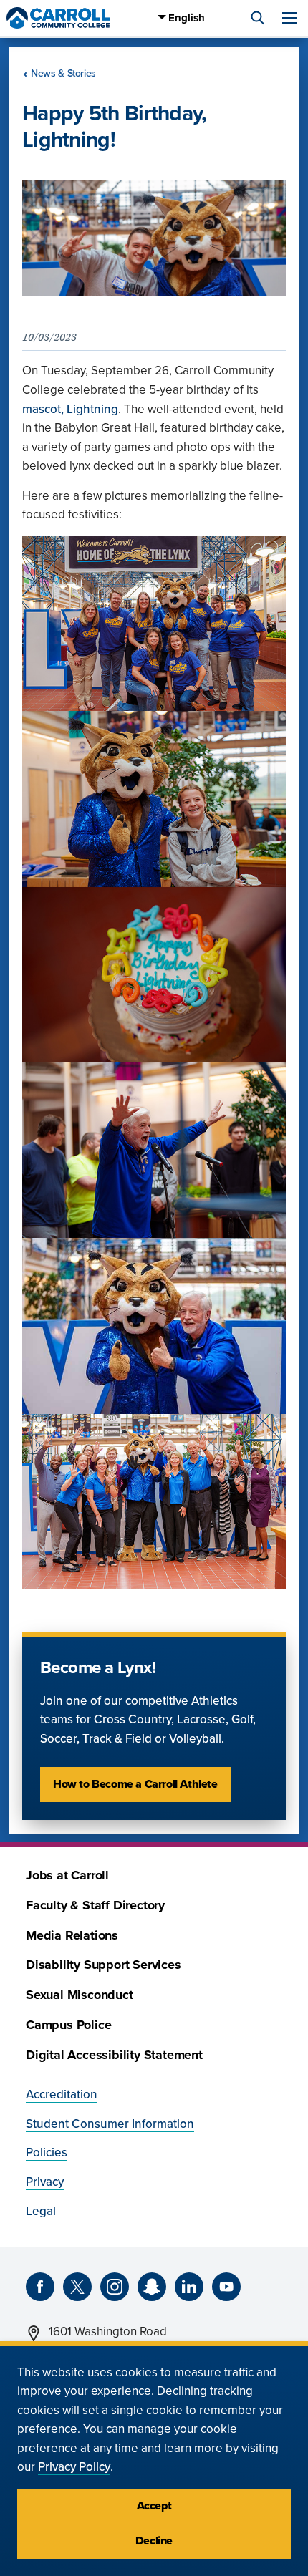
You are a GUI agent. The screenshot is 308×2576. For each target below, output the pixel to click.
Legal (41, 2211)
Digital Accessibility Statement (114, 2055)
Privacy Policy (74, 2467)
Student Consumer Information (110, 2124)
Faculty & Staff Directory (95, 1906)
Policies (47, 2153)
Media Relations (72, 1936)
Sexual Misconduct (80, 1995)
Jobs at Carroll (67, 1875)
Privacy (45, 2182)
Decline (154, 2541)
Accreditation (62, 2095)
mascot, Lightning (70, 409)
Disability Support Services (104, 1965)
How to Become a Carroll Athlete (135, 1784)
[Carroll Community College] (58, 18)
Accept (154, 2506)
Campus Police (68, 2025)
